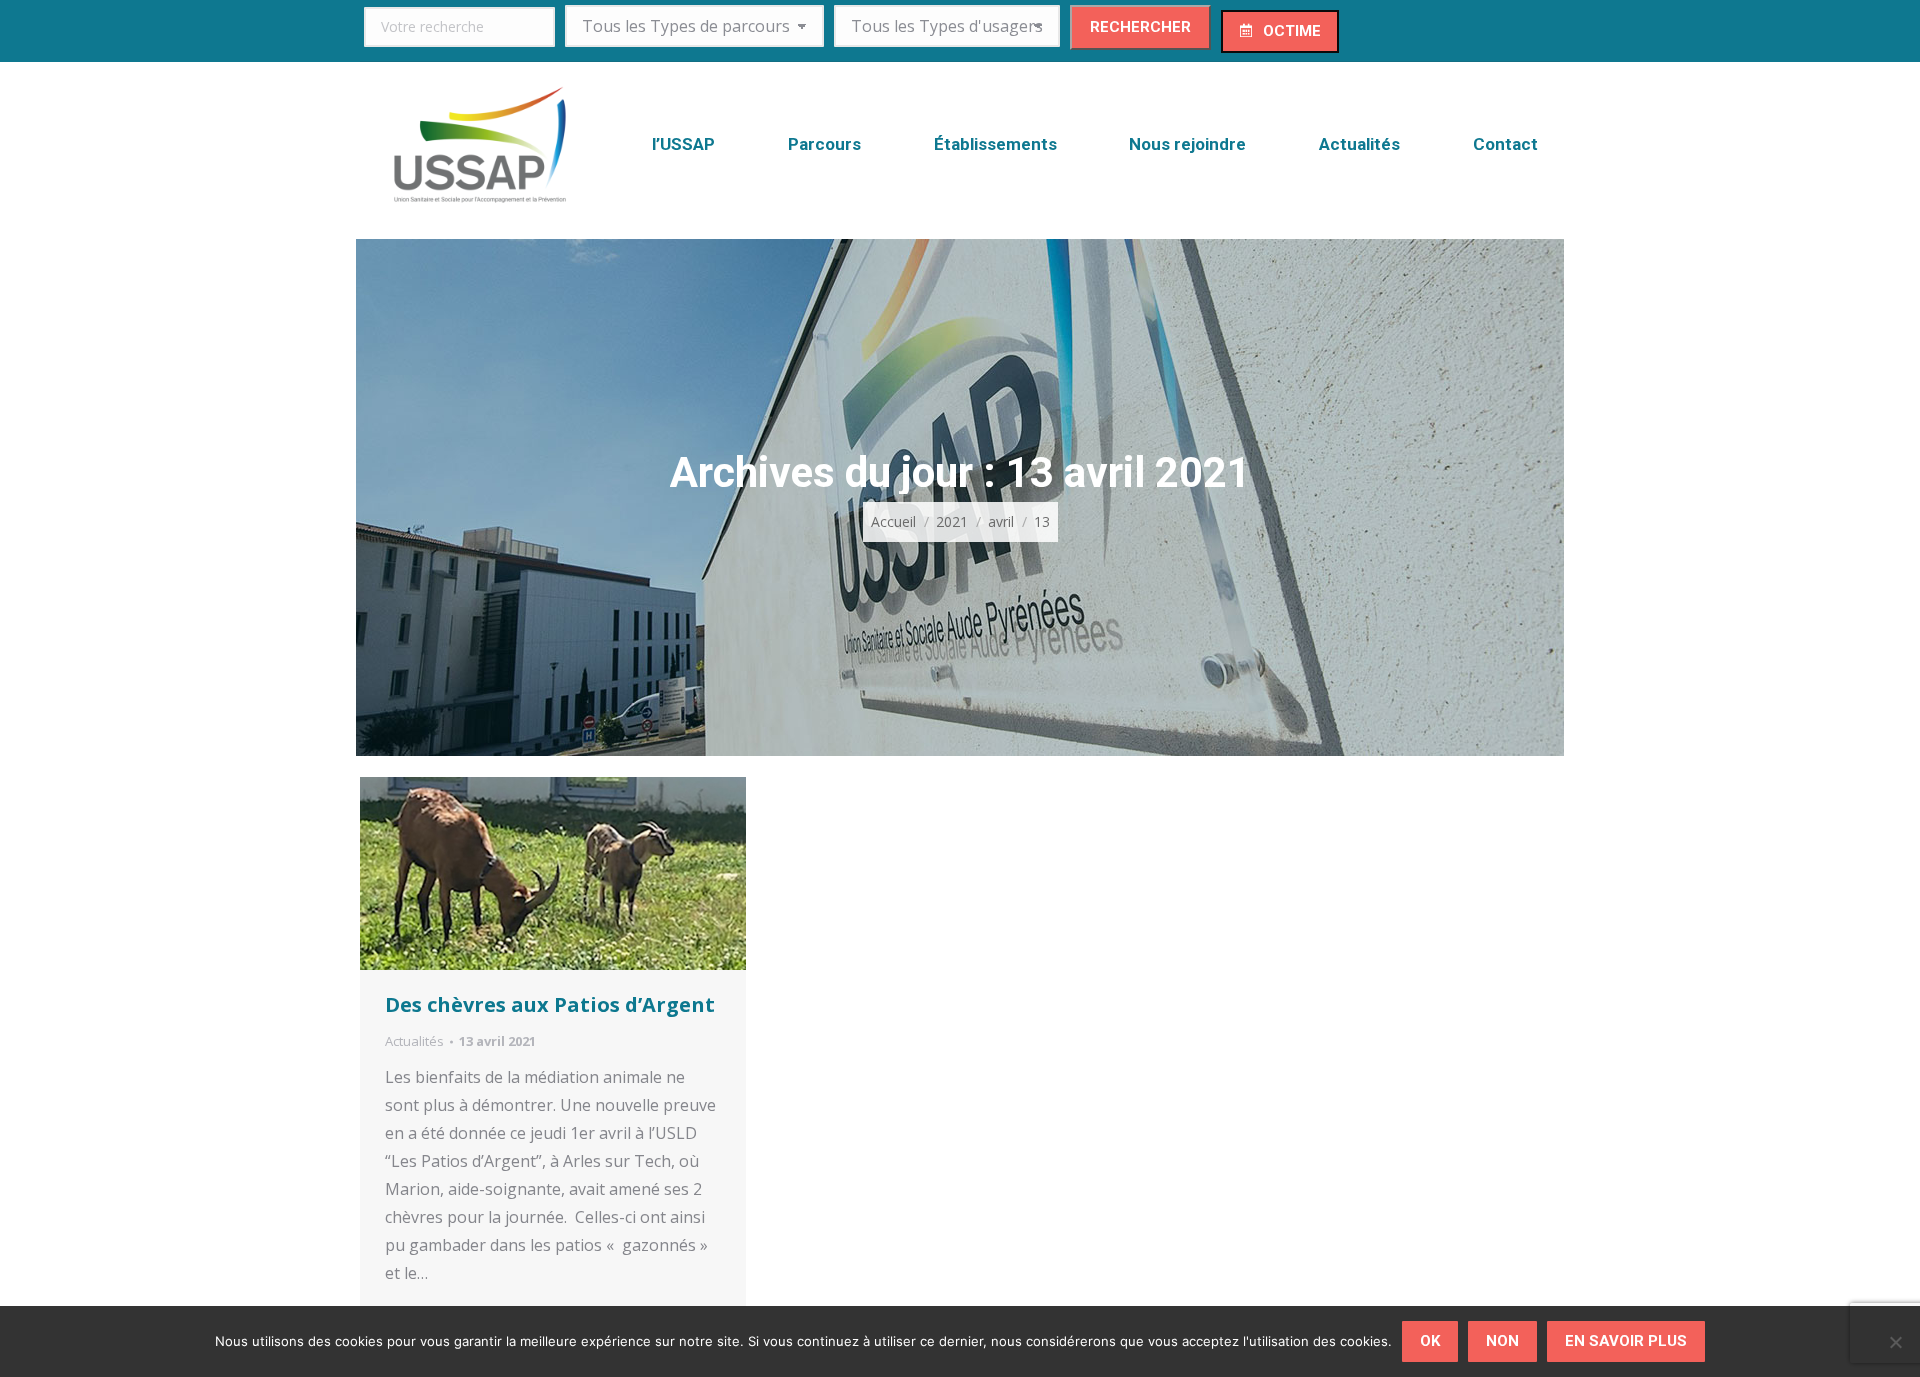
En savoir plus (1626, 1341)
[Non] (1895, 1342)
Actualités (414, 1041)
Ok (1430, 1341)
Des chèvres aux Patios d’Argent (550, 1004)
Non (1502, 1341)
